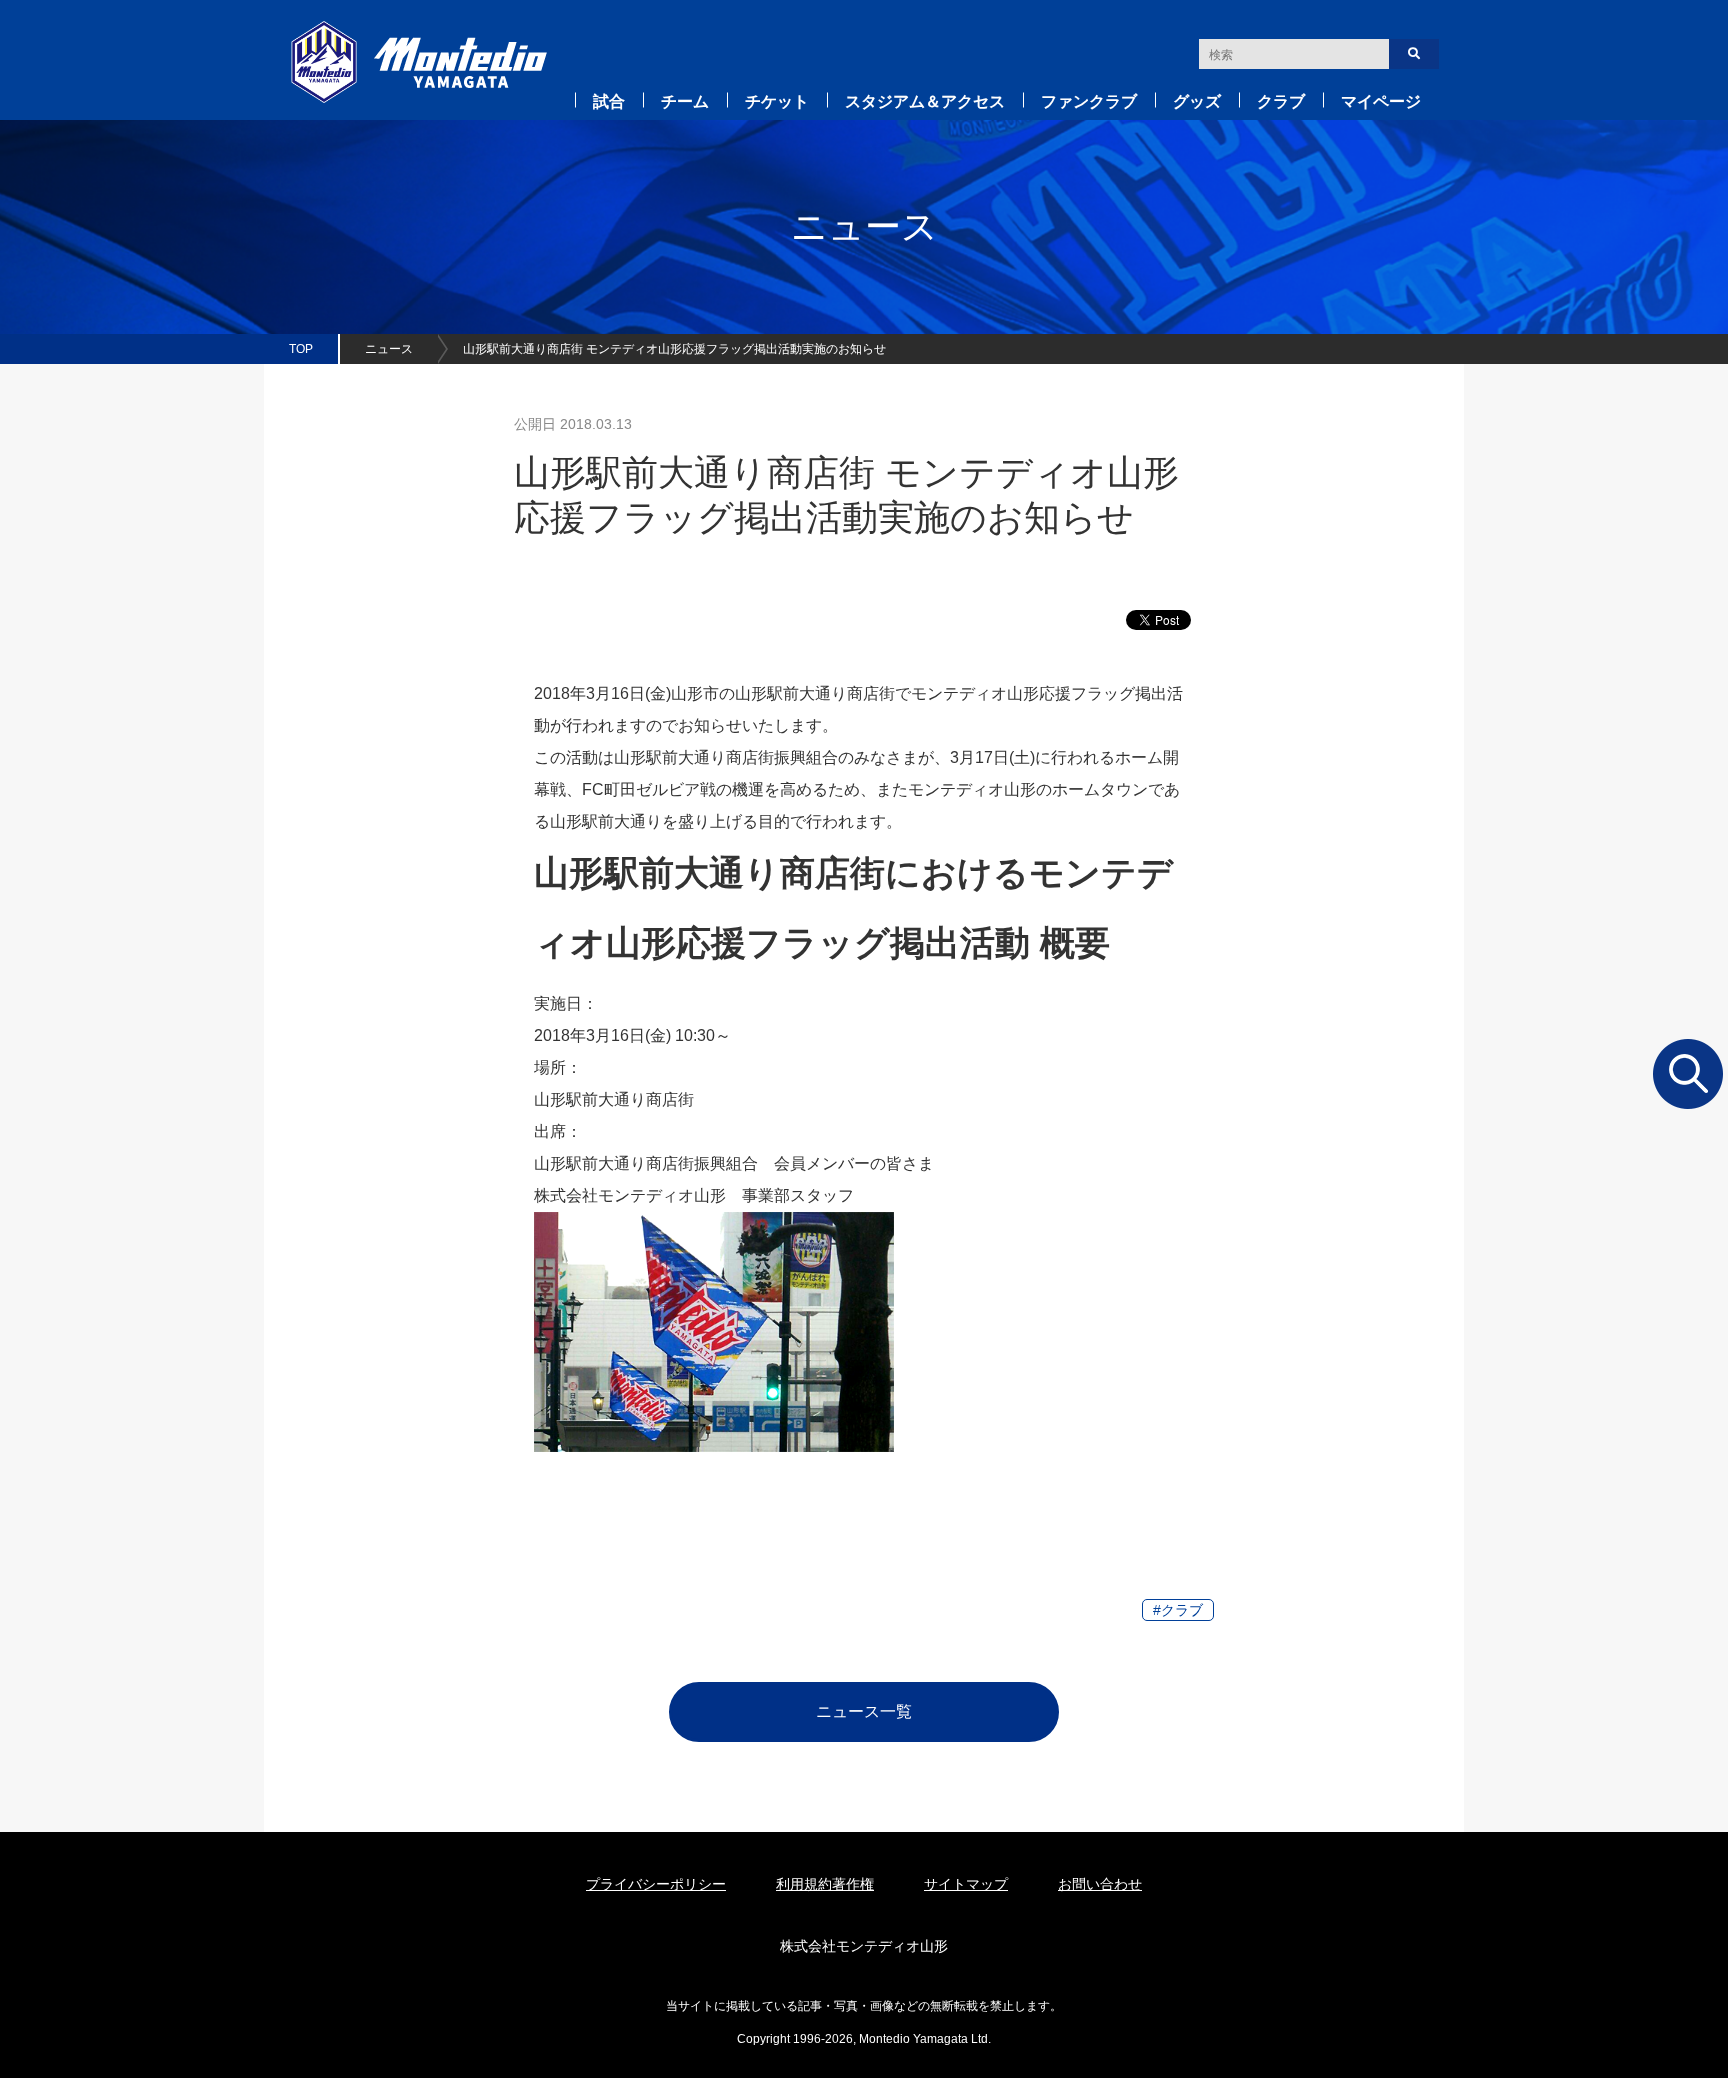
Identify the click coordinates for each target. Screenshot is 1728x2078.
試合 (609, 101)
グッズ (1197, 101)
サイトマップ (966, 1884)
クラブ (1281, 101)
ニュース (389, 349)
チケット (777, 101)
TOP (301, 349)
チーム (685, 101)
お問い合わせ (1100, 1884)
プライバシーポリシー (656, 1884)
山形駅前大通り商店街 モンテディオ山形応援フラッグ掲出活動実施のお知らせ (674, 349)
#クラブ (1178, 1610)
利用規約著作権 (825, 1884)
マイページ (1381, 101)
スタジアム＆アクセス (925, 101)
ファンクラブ (1089, 101)
